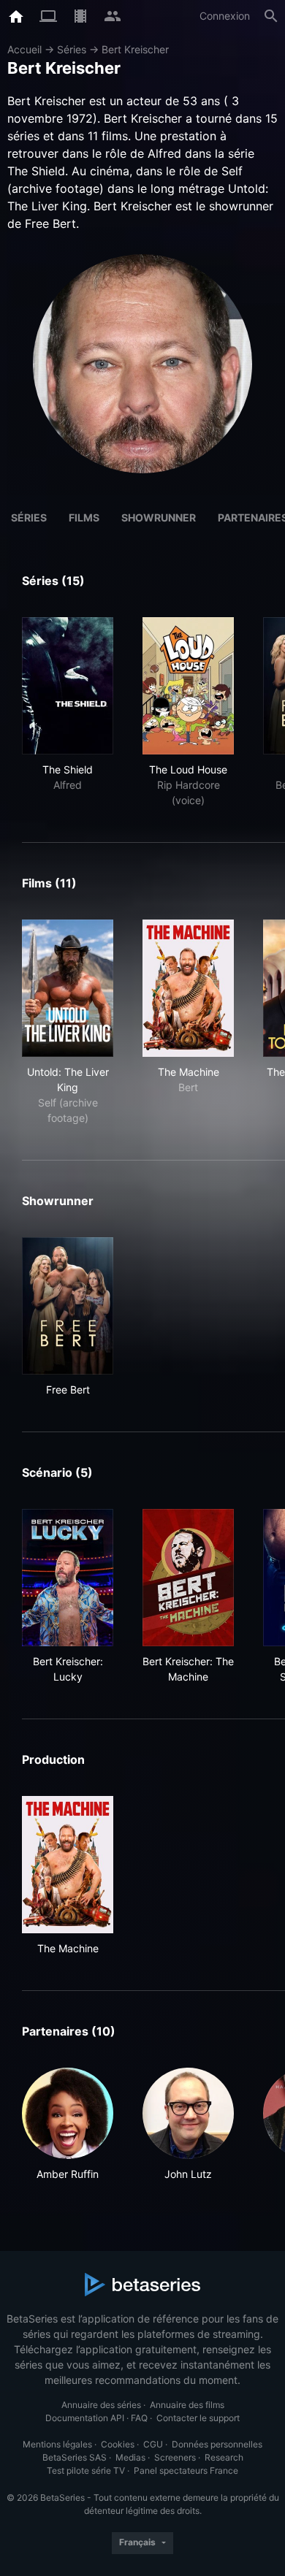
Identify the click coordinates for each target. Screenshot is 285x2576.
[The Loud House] (188, 686)
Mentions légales (57, 2444)
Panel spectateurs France (186, 2470)
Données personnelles (217, 2444)
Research (224, 2457)
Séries (72, 49)
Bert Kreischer (135, 49)
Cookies (118, 2444)
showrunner (159, 517)
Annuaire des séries (101, 2405)
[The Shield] (68, 686)
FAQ (139, 2418)
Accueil (24, 49)
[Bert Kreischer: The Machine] (188, 1578)
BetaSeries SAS (75, 2457)
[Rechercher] (271, 16)
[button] (68, 2125)
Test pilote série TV (86, 2470)
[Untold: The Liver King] (68, 988)
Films (84, 517)
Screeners (175, 2457)
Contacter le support (198, 2418)
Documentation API (85, 2418)
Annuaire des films (187, 2405)
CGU (153, 2444)
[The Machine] (188, 988)
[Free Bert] (68, 1306)
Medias (130, 2457)
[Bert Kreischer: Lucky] (68, 1578)
